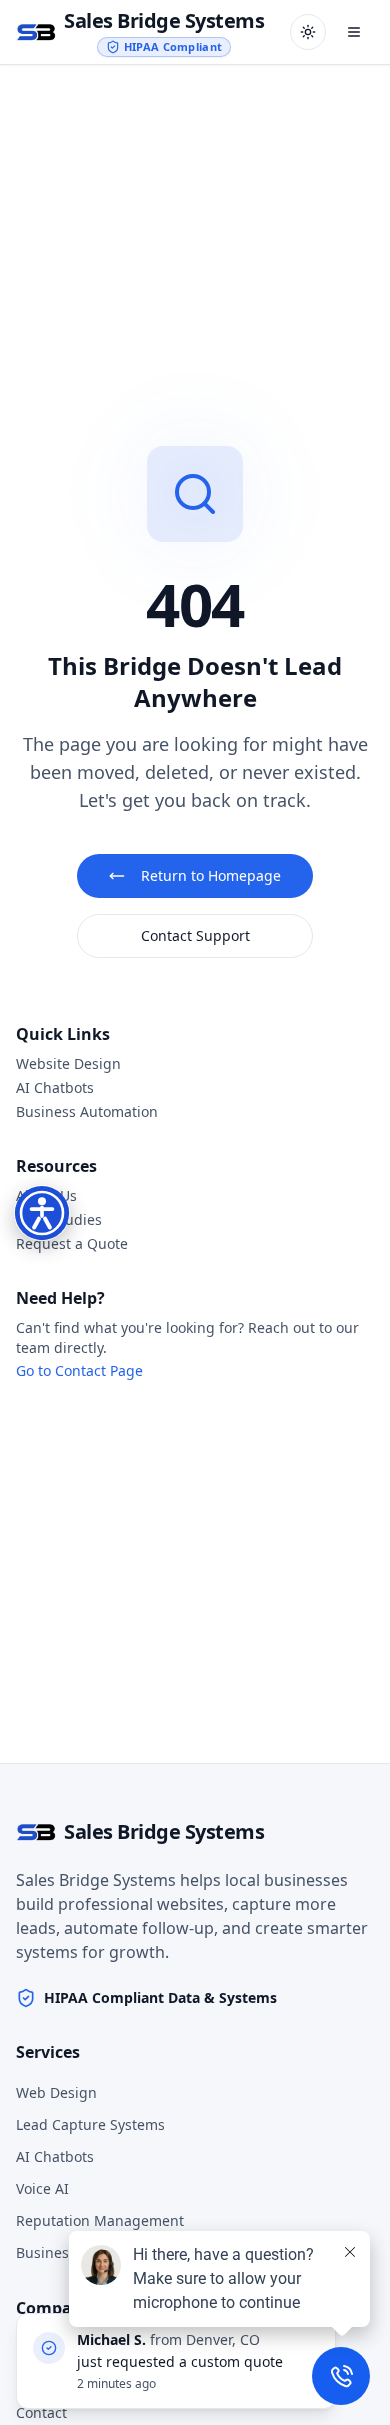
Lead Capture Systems (90, 2124)
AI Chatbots (55, 1087)
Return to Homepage (211, 875)
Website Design (68, 1063)
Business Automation (87, 1111)
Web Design (56, 2092)
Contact (41, 2412)
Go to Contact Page (79, 1370)
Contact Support (195, 935)
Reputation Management (100, 2220)
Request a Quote (72, 1243)
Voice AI (42, 2188)
